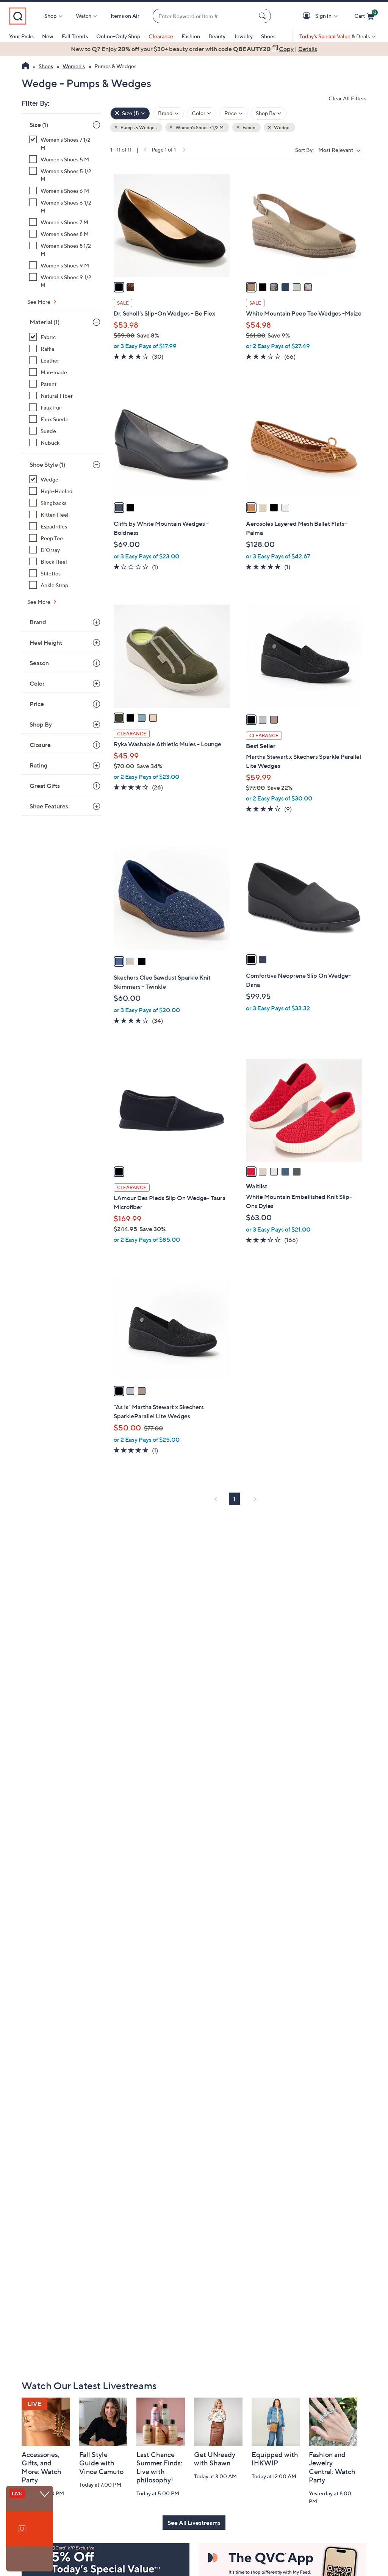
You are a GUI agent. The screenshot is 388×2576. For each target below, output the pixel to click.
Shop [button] (50, 16)
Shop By (41, 724)
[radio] (119, 287)
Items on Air (125, 16)
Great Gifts (45, 786)
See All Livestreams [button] (194, 2523)
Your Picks (21, 36)
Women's (74, 66)
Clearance (161, 36)
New (48, 36)
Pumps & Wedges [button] (138, 127)
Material (45, 322)
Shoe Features (49, 806)
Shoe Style (47, 464)
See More (39, 302)
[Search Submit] (263, 16)
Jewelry (243, 36)
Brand (38, 622)
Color (37, 683)
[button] (308, 16)
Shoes (268, 36)
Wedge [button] (281, 127)
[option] (194, 49)
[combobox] (204, 16)
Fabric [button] (248, 127)
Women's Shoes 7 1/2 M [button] (199, 127)
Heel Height (46, 642)
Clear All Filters (347, 98)
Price (37, 704)
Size (39, 125)
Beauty (217, 36)
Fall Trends (75, 36)
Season (39, 663)
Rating (38, 765)
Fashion (191, 36)
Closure (40, 745)
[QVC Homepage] (26, 67)
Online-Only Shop (118, 36)
